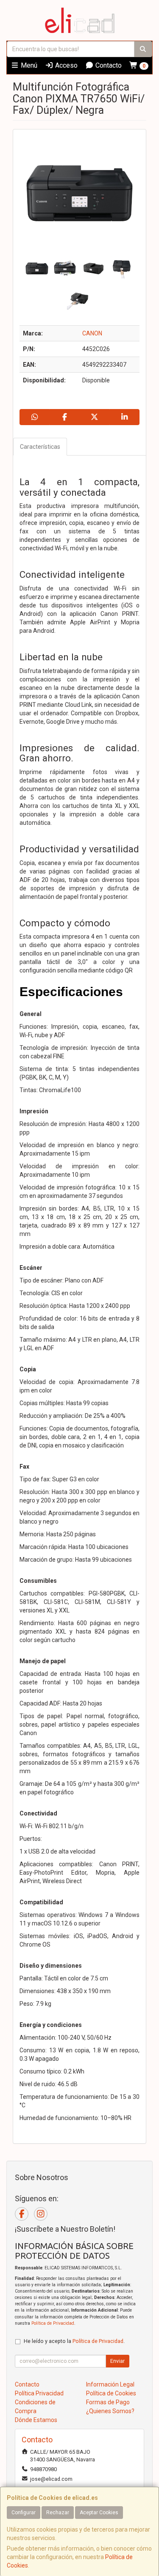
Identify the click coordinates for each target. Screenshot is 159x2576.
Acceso (66, 65)
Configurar (24, 2513)
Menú (28, 65)
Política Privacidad (39, 2393)
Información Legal (110, 2384)
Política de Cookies (111, 2393)
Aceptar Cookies (99, 2513)
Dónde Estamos (36, 2420)
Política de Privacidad (53, 2323)
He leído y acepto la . (74, 2341)
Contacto (108, 65)
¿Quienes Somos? (110, 2411)
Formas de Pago (108, 2402)
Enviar (117, 2361)
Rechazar (58, 2513)
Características (40, 447)
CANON (92, 333)
